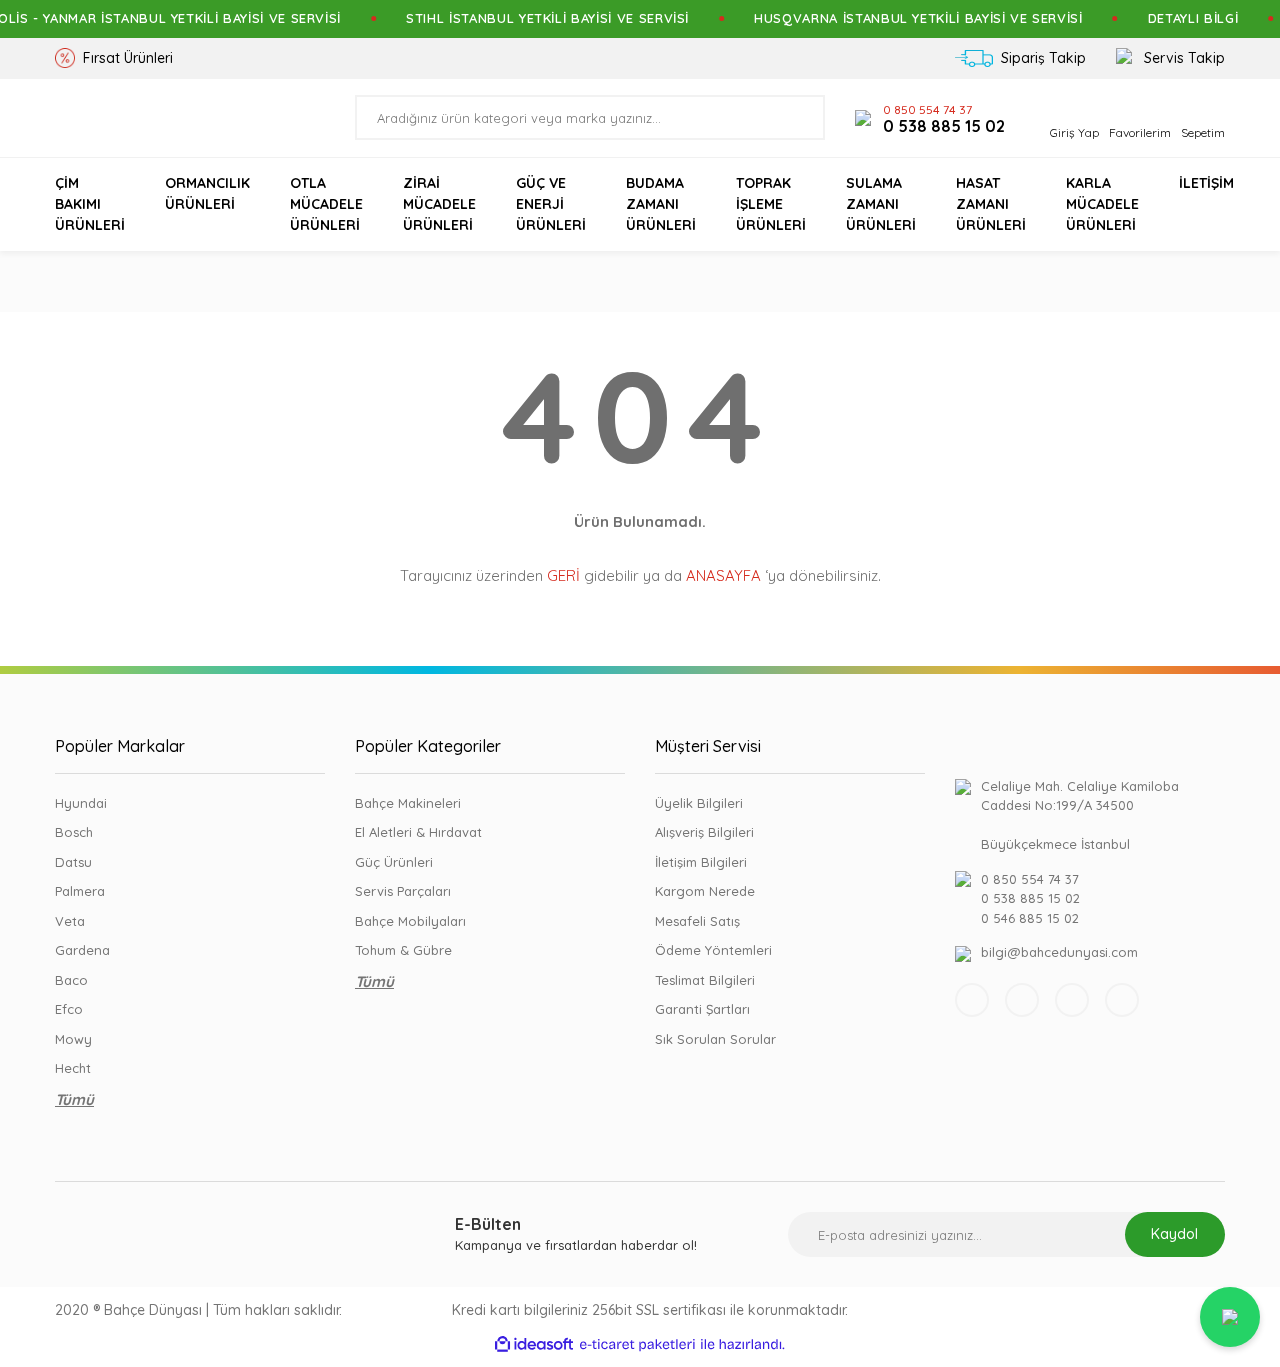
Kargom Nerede (705, 891)
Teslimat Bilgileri (705, 980)
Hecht (73, 1068)
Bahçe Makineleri (408, 803)
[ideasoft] (534, 1345)
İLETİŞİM (1206, 183)
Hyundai (81, 803)
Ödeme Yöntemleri (713, 950)
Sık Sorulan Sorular (715, 1039)
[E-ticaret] (637, 1345)
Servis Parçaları (403, 891)
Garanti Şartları (702, 1009)
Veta (70, 921)
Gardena (82, 950)
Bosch (74, 832)
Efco (69, 1009)
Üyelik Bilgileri (699, 803)
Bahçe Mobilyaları (410, 921)
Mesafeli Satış (697, 921)
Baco (71, 980)
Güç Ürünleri (394, 862)
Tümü (74, 1099)
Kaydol (1174, 1234)
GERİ (563, 575)
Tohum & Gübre (403, 950)
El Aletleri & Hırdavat (418, 832)
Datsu (73, 862)
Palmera (80, 891)
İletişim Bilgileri (701, 862)
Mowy (73, 1039)
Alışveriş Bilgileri (704, 832)
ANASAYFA (723, 575)
